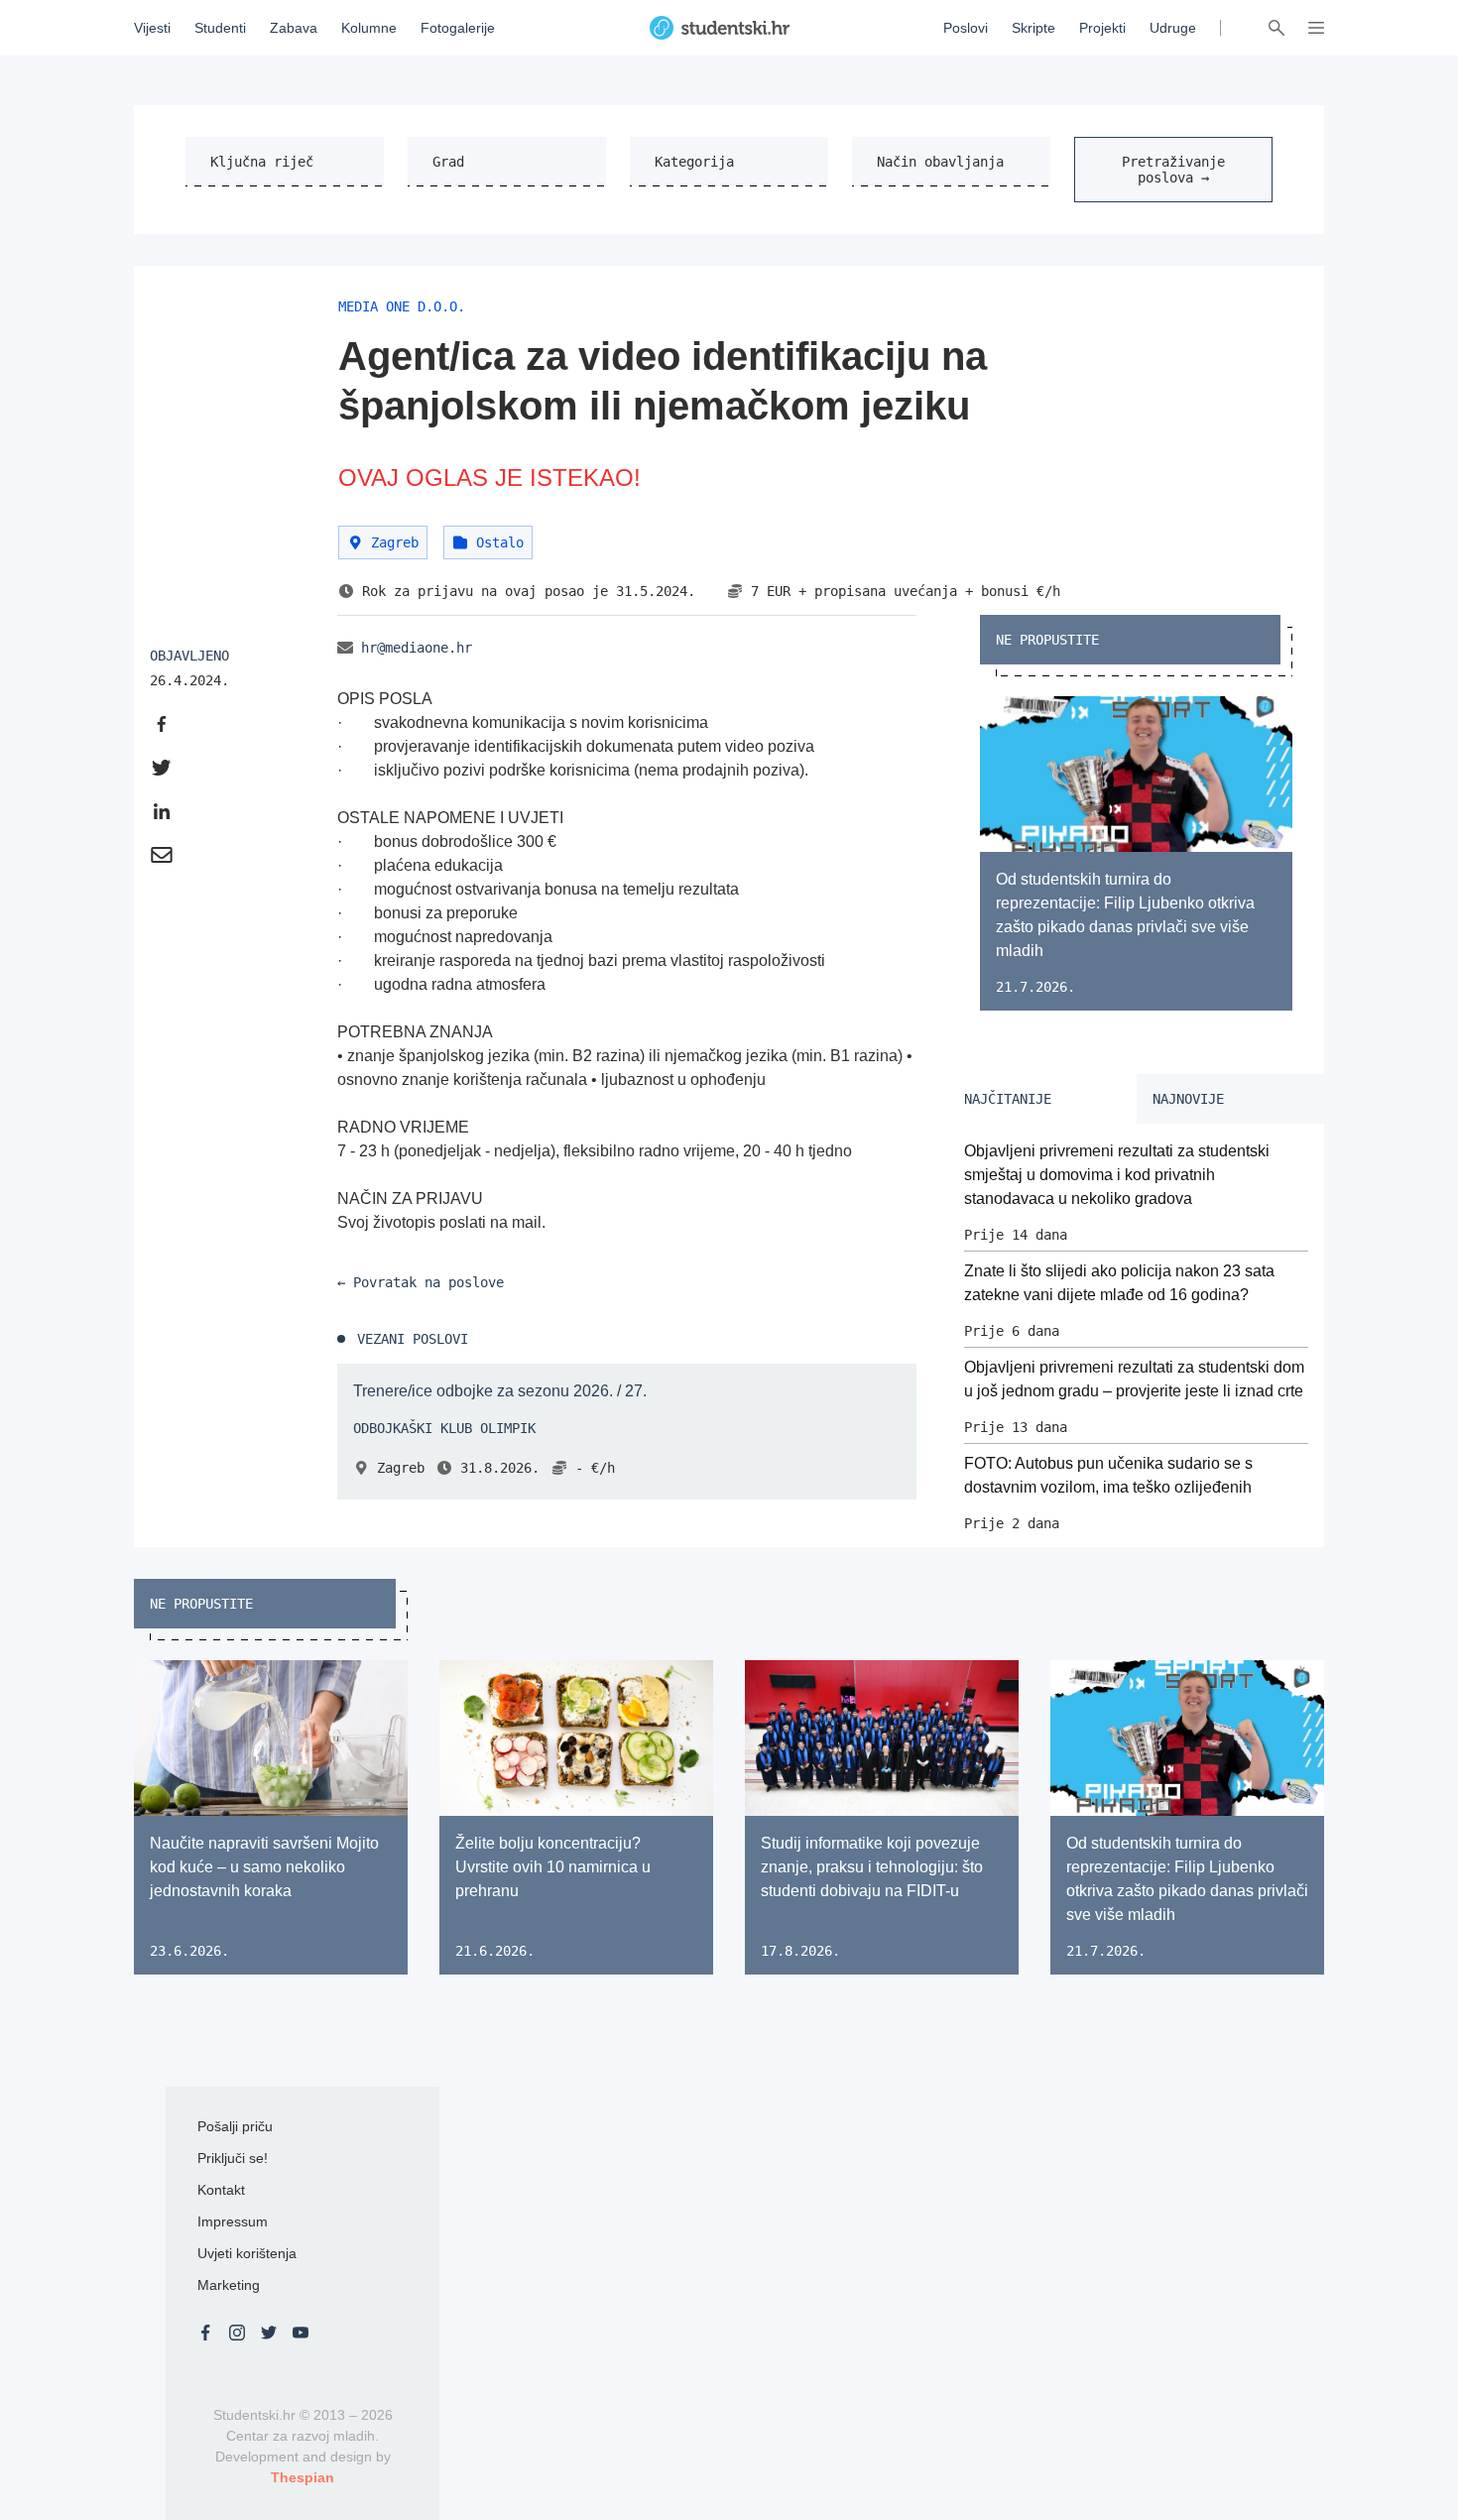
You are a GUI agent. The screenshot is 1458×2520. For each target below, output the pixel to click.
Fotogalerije (458, 28)
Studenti (220, 28)
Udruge (1173, 28)
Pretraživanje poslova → (1173, 170)
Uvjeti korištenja (247, 2253)
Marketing (229, 2285)
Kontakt (221, 2190)
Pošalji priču (235, 2126)
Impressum (233, 2221)
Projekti (1102, 28)
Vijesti (152, 28)
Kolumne (369, 28)
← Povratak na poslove (421, 1282)
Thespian (303, 2477)
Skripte (1033, 28)
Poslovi (966, 28)
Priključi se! (233, 2158)
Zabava (294, 28)
